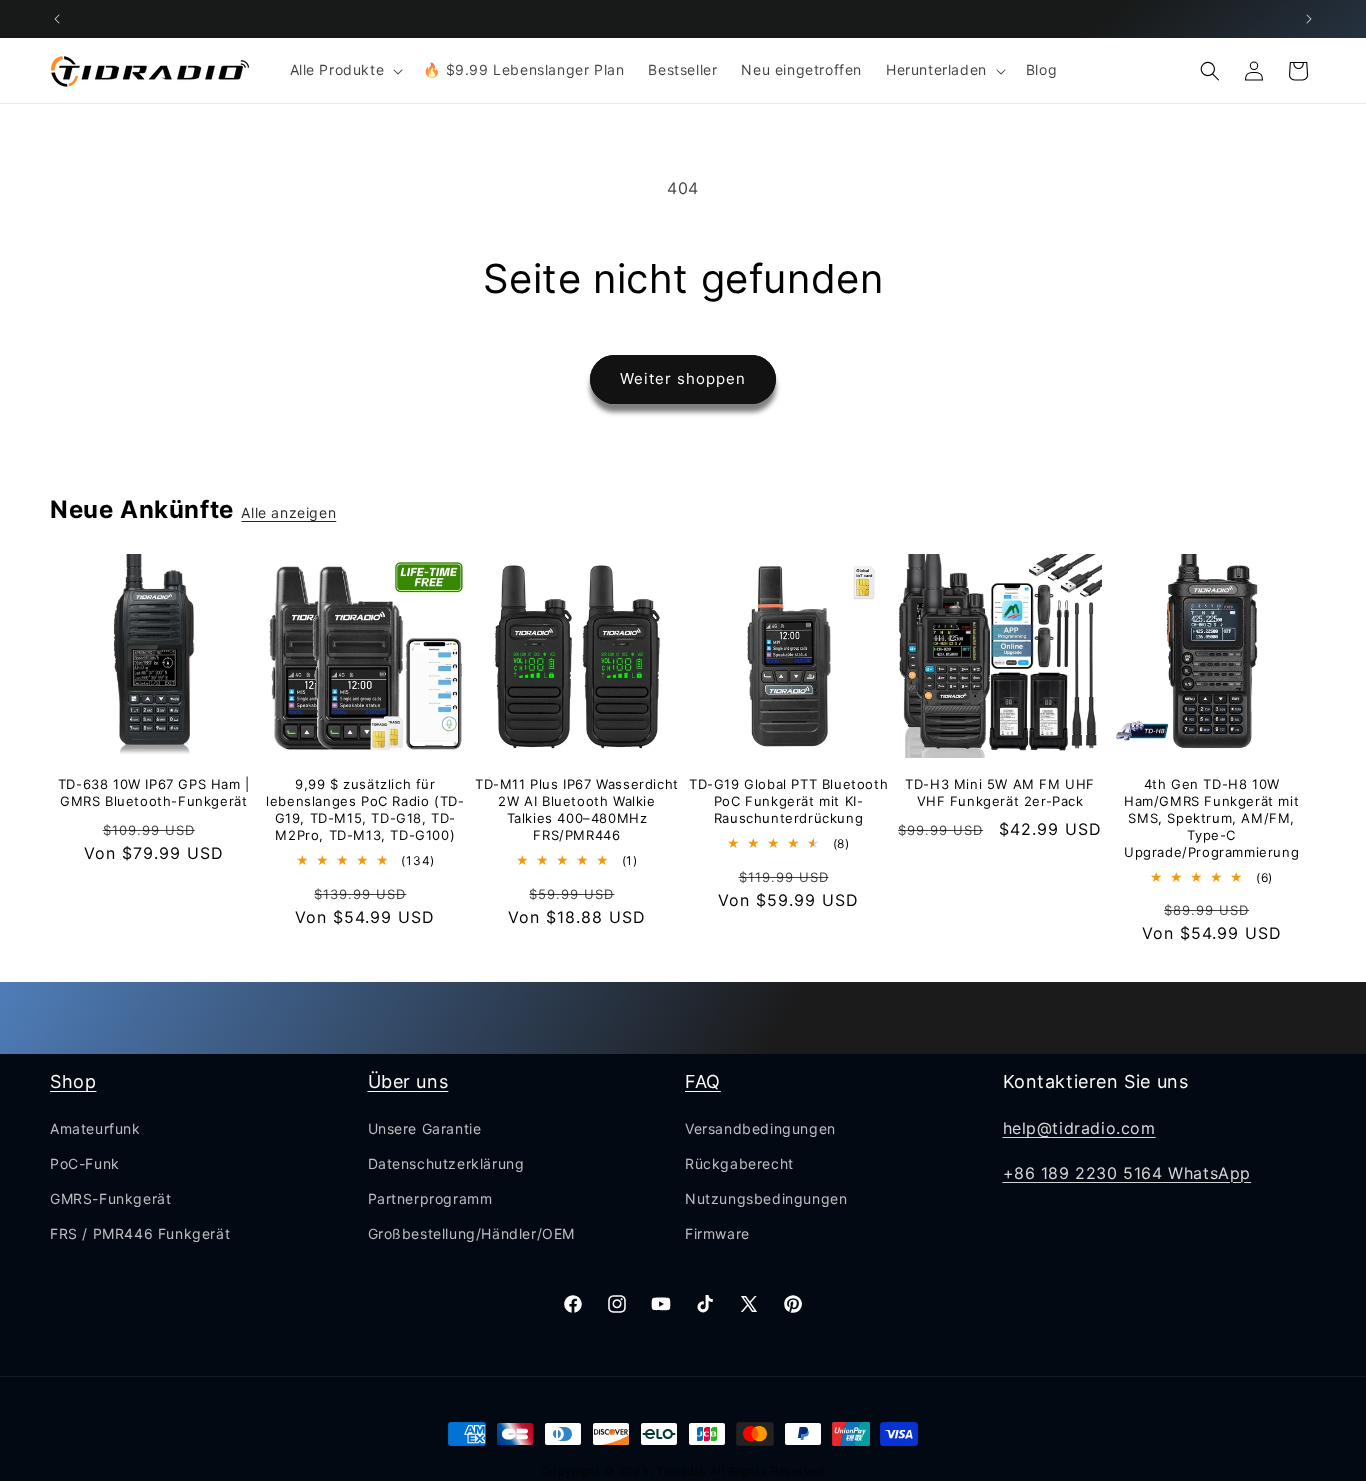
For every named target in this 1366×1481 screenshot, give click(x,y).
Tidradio (682, 1471)
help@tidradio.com (1079, 1128)
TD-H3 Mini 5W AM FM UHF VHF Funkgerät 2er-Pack (1000, 792)
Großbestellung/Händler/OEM (472, 1233)
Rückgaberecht (739, 1163)
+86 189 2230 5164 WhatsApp (1127, 1173)
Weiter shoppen (683, 378)
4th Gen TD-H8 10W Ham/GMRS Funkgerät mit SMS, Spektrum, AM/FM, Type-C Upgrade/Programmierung (1211, 818)
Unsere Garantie (425, 1128)
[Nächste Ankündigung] (1309, 19)
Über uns (408, 1081)
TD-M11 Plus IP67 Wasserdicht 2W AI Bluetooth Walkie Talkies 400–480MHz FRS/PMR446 (577, 809)
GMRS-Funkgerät (110, 1198)
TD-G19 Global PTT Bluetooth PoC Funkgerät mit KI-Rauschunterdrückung (788, 801)
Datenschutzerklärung (446, 1163)
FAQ (703, 1081)
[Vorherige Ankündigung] (57, 19)
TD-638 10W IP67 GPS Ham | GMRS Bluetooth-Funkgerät (154, 792)
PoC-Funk (85, 1163)
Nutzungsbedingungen (766, 1198)
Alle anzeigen (288, 512)
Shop (73, 1081)
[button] (345, 70)
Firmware (717, 1233)
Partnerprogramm (430, 1198)
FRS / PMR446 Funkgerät (140, 1233)
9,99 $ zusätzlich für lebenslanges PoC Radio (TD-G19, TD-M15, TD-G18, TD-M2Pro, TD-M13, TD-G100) (365, 809)
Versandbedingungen (760, 1128)
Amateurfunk (95, 1128)
